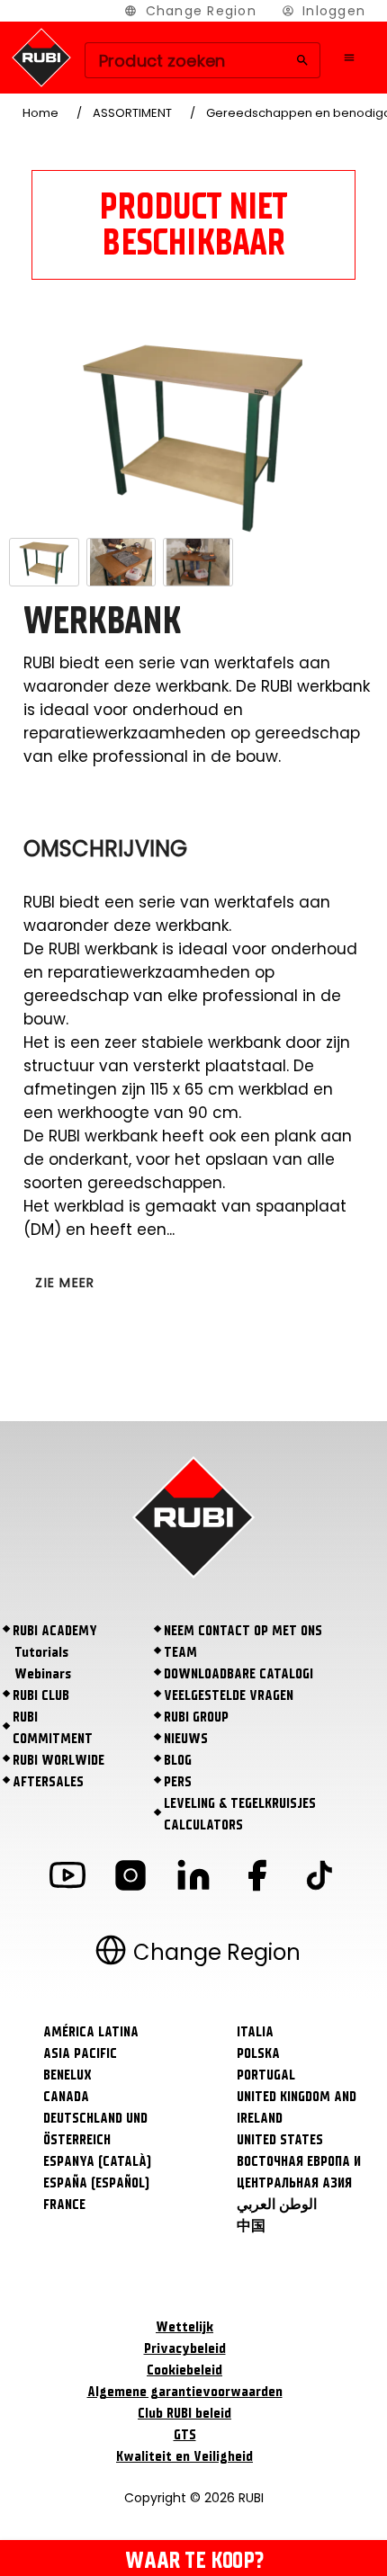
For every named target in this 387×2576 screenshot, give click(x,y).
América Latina (91, 2032)
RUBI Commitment (53, 1728)
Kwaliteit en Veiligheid (184, 2456)
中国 (251, 2226)
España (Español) (96, 2183)
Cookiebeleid (184, 2370)
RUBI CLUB (41, 1695)
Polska (258, 2053)
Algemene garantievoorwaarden (185, 2392)
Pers (178, 1782)
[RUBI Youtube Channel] (67, 1878)
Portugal (266, 2075)
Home (40, 113)
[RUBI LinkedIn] (193, 1878)
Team (180, 1652)
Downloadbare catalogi (238, 1674)
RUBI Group (196, 1717)
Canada (66, 2097)
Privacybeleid (185, 2348)
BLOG (178, 1760)
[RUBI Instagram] (130, 1878)
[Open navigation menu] (349, 58)
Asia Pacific (80, 2053)
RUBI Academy (55, 1631)
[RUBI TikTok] (319, 1878)
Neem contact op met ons (243, 1631)
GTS (185, 2435)
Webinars (43, 1674)
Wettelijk (184, 2327)
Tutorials (41, 1652)
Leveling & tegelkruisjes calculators (240, 1814)
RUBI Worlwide (58, 1760)
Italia (255, 2032)
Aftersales (48, 1782)
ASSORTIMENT (132, 113)
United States (280, 2140)
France (64, 2205)
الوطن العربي (277, 2205)
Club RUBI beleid (184, 2413)
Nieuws (186, 1739)
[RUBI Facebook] (256, 1878)
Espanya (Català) (97, 2161)
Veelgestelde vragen (229, 1695)
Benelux (67, 2075)
